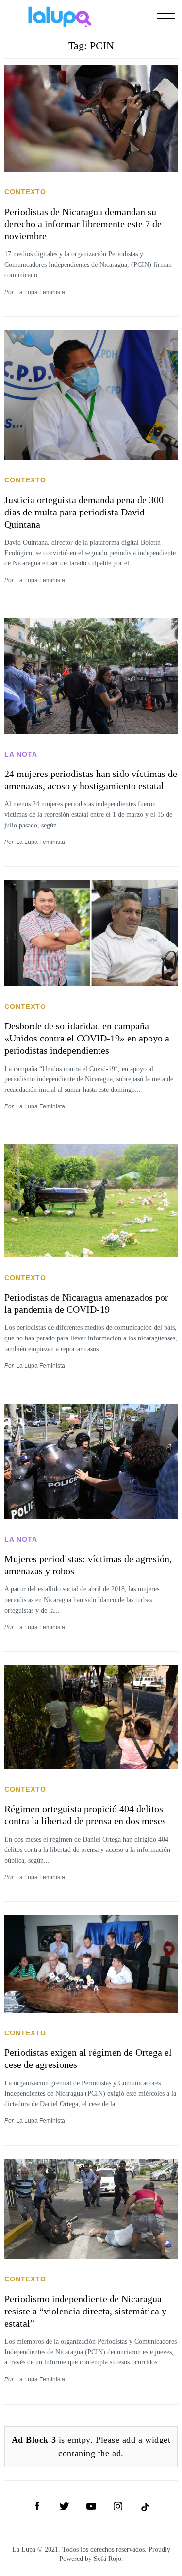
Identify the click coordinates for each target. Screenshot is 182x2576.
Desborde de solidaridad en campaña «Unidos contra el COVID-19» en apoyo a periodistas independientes (87, 1038)
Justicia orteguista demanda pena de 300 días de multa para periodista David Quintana (84, 512)
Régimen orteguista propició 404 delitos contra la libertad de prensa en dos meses (85, 1815)
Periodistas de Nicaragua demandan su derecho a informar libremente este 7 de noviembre (83, 224)
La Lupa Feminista (41, 292)
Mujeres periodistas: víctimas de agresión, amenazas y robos (88, 1565)
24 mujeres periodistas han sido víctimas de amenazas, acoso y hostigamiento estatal (91, 780)
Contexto (25, 192)
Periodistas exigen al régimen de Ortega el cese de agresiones (88, 2058)
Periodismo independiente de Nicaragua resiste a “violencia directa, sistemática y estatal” (85, 2311)
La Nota (21, 754)
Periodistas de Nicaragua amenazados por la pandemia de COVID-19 (86, 1303)
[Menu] (166, 16)
